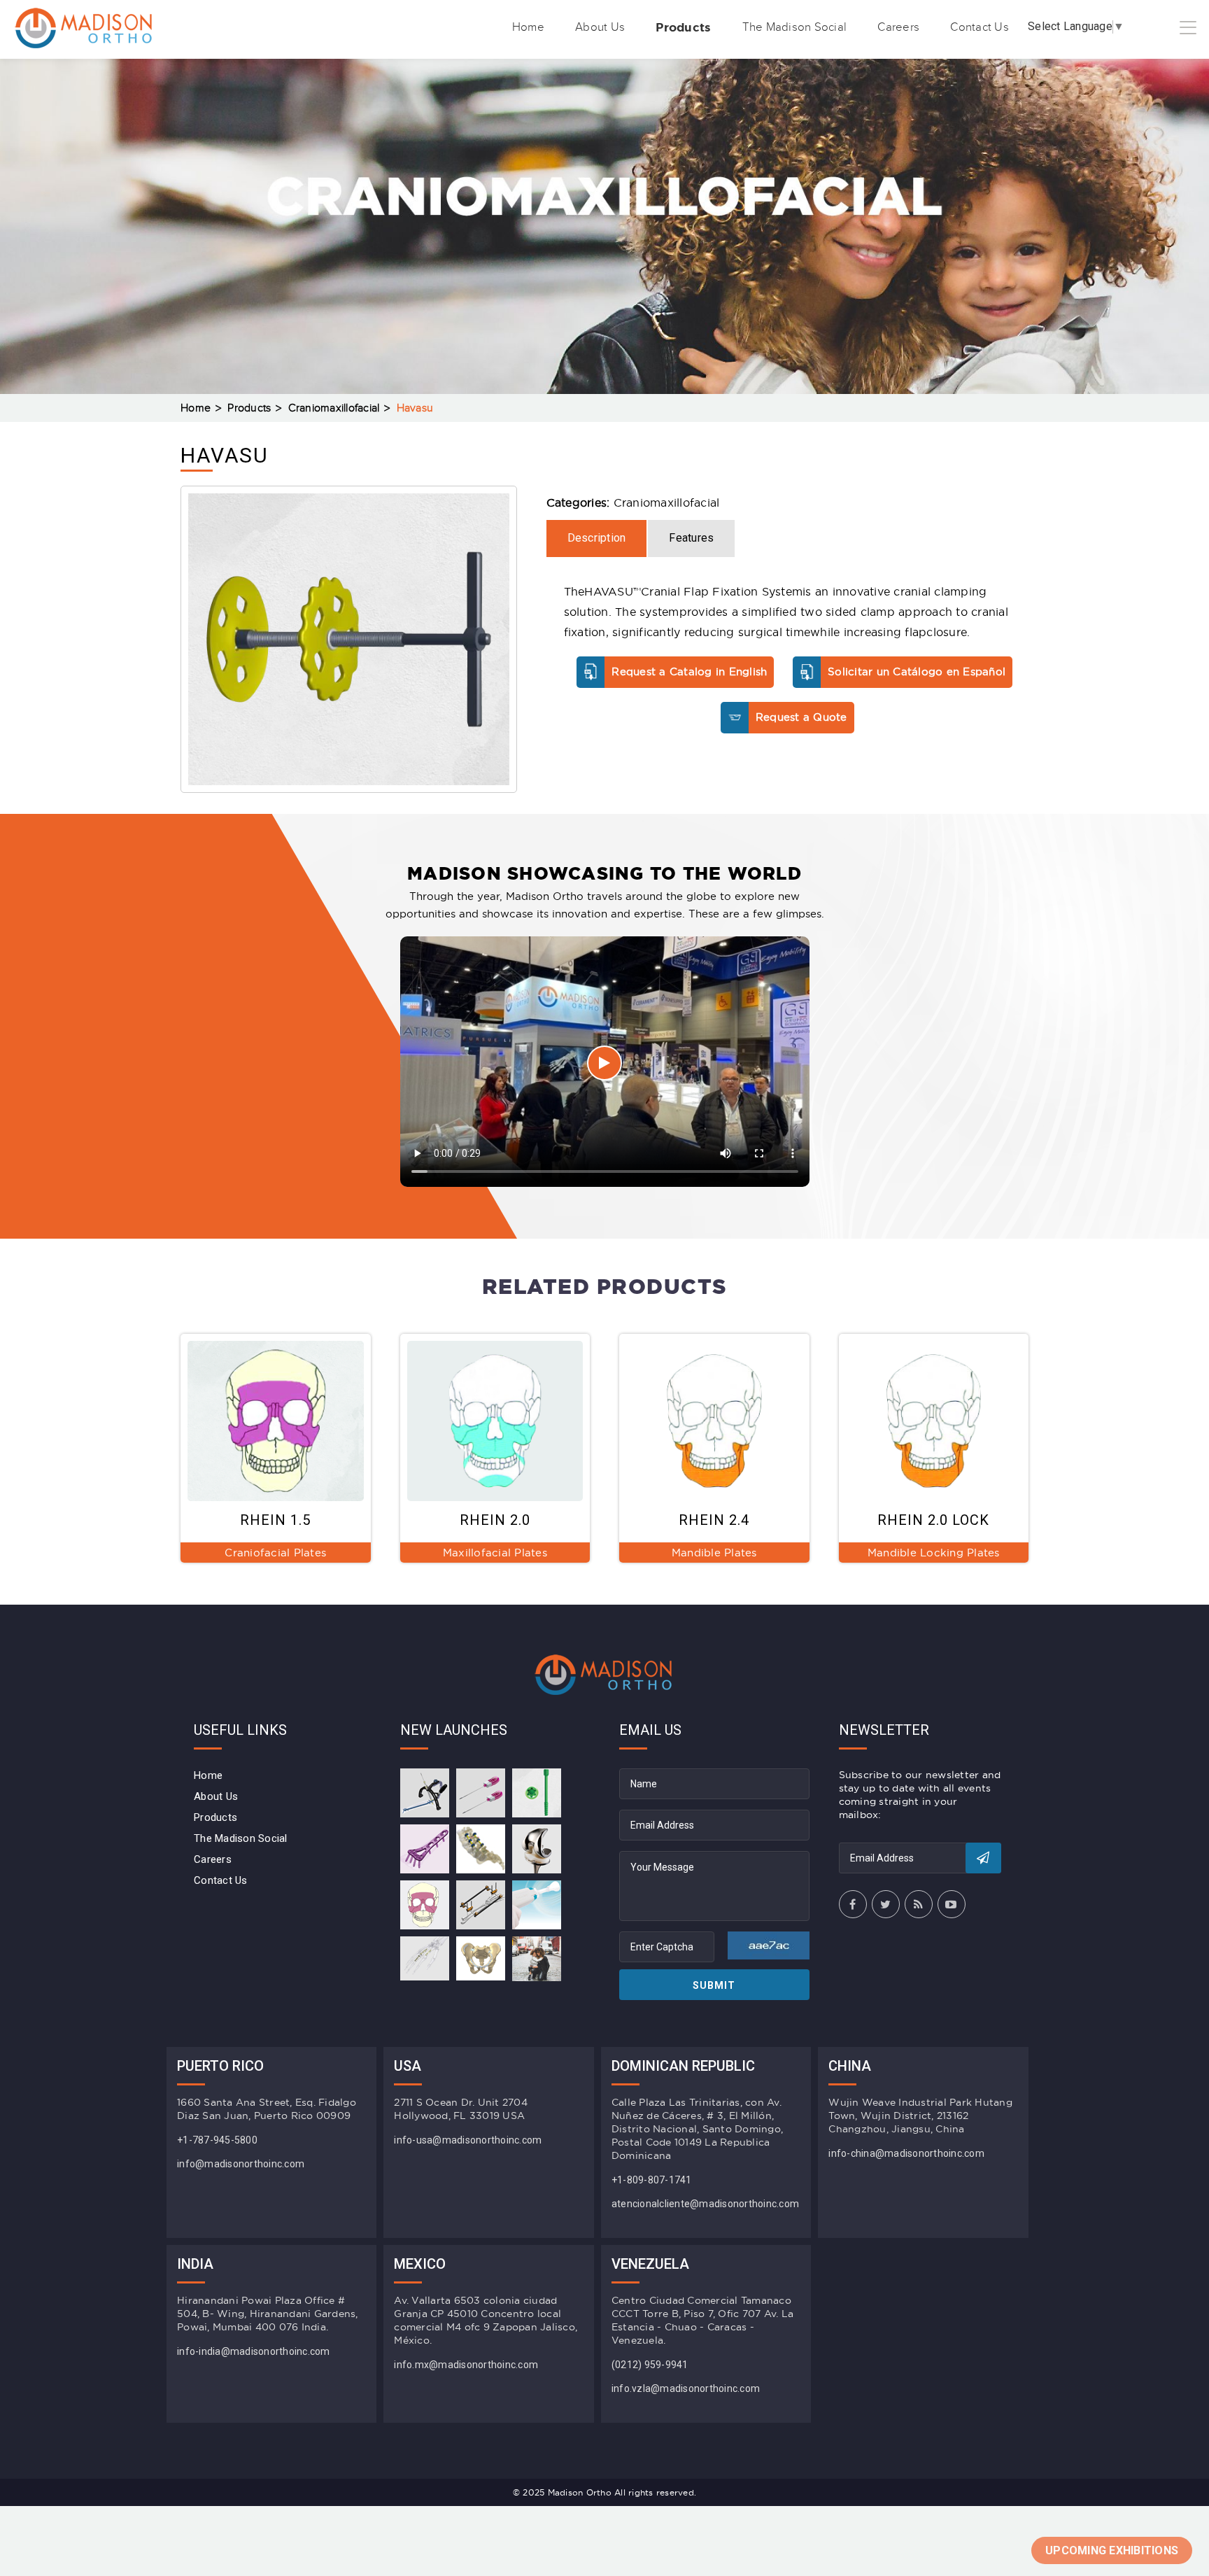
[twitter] (886, 1904)
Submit (714, 1985)
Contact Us (980, 27)
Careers (898, 27)
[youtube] (952, 1904)
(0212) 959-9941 (650, 2365)
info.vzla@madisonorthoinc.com (686, 2388)
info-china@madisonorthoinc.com (906, 2153)
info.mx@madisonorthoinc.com (466, 2365)
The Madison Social (795, 27)
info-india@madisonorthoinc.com (254, 2351)
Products (683, 27)
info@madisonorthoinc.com (241, 2164)
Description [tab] (597, 538)
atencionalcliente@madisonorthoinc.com (705, 2204)
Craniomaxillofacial (334, 408)
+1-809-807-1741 (652, 2180)
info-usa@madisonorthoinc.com (468, 2140)
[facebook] (853, 1904)
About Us (600, 27)
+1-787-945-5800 (217, 2140)
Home (528, 27)
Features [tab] (691, 538)
